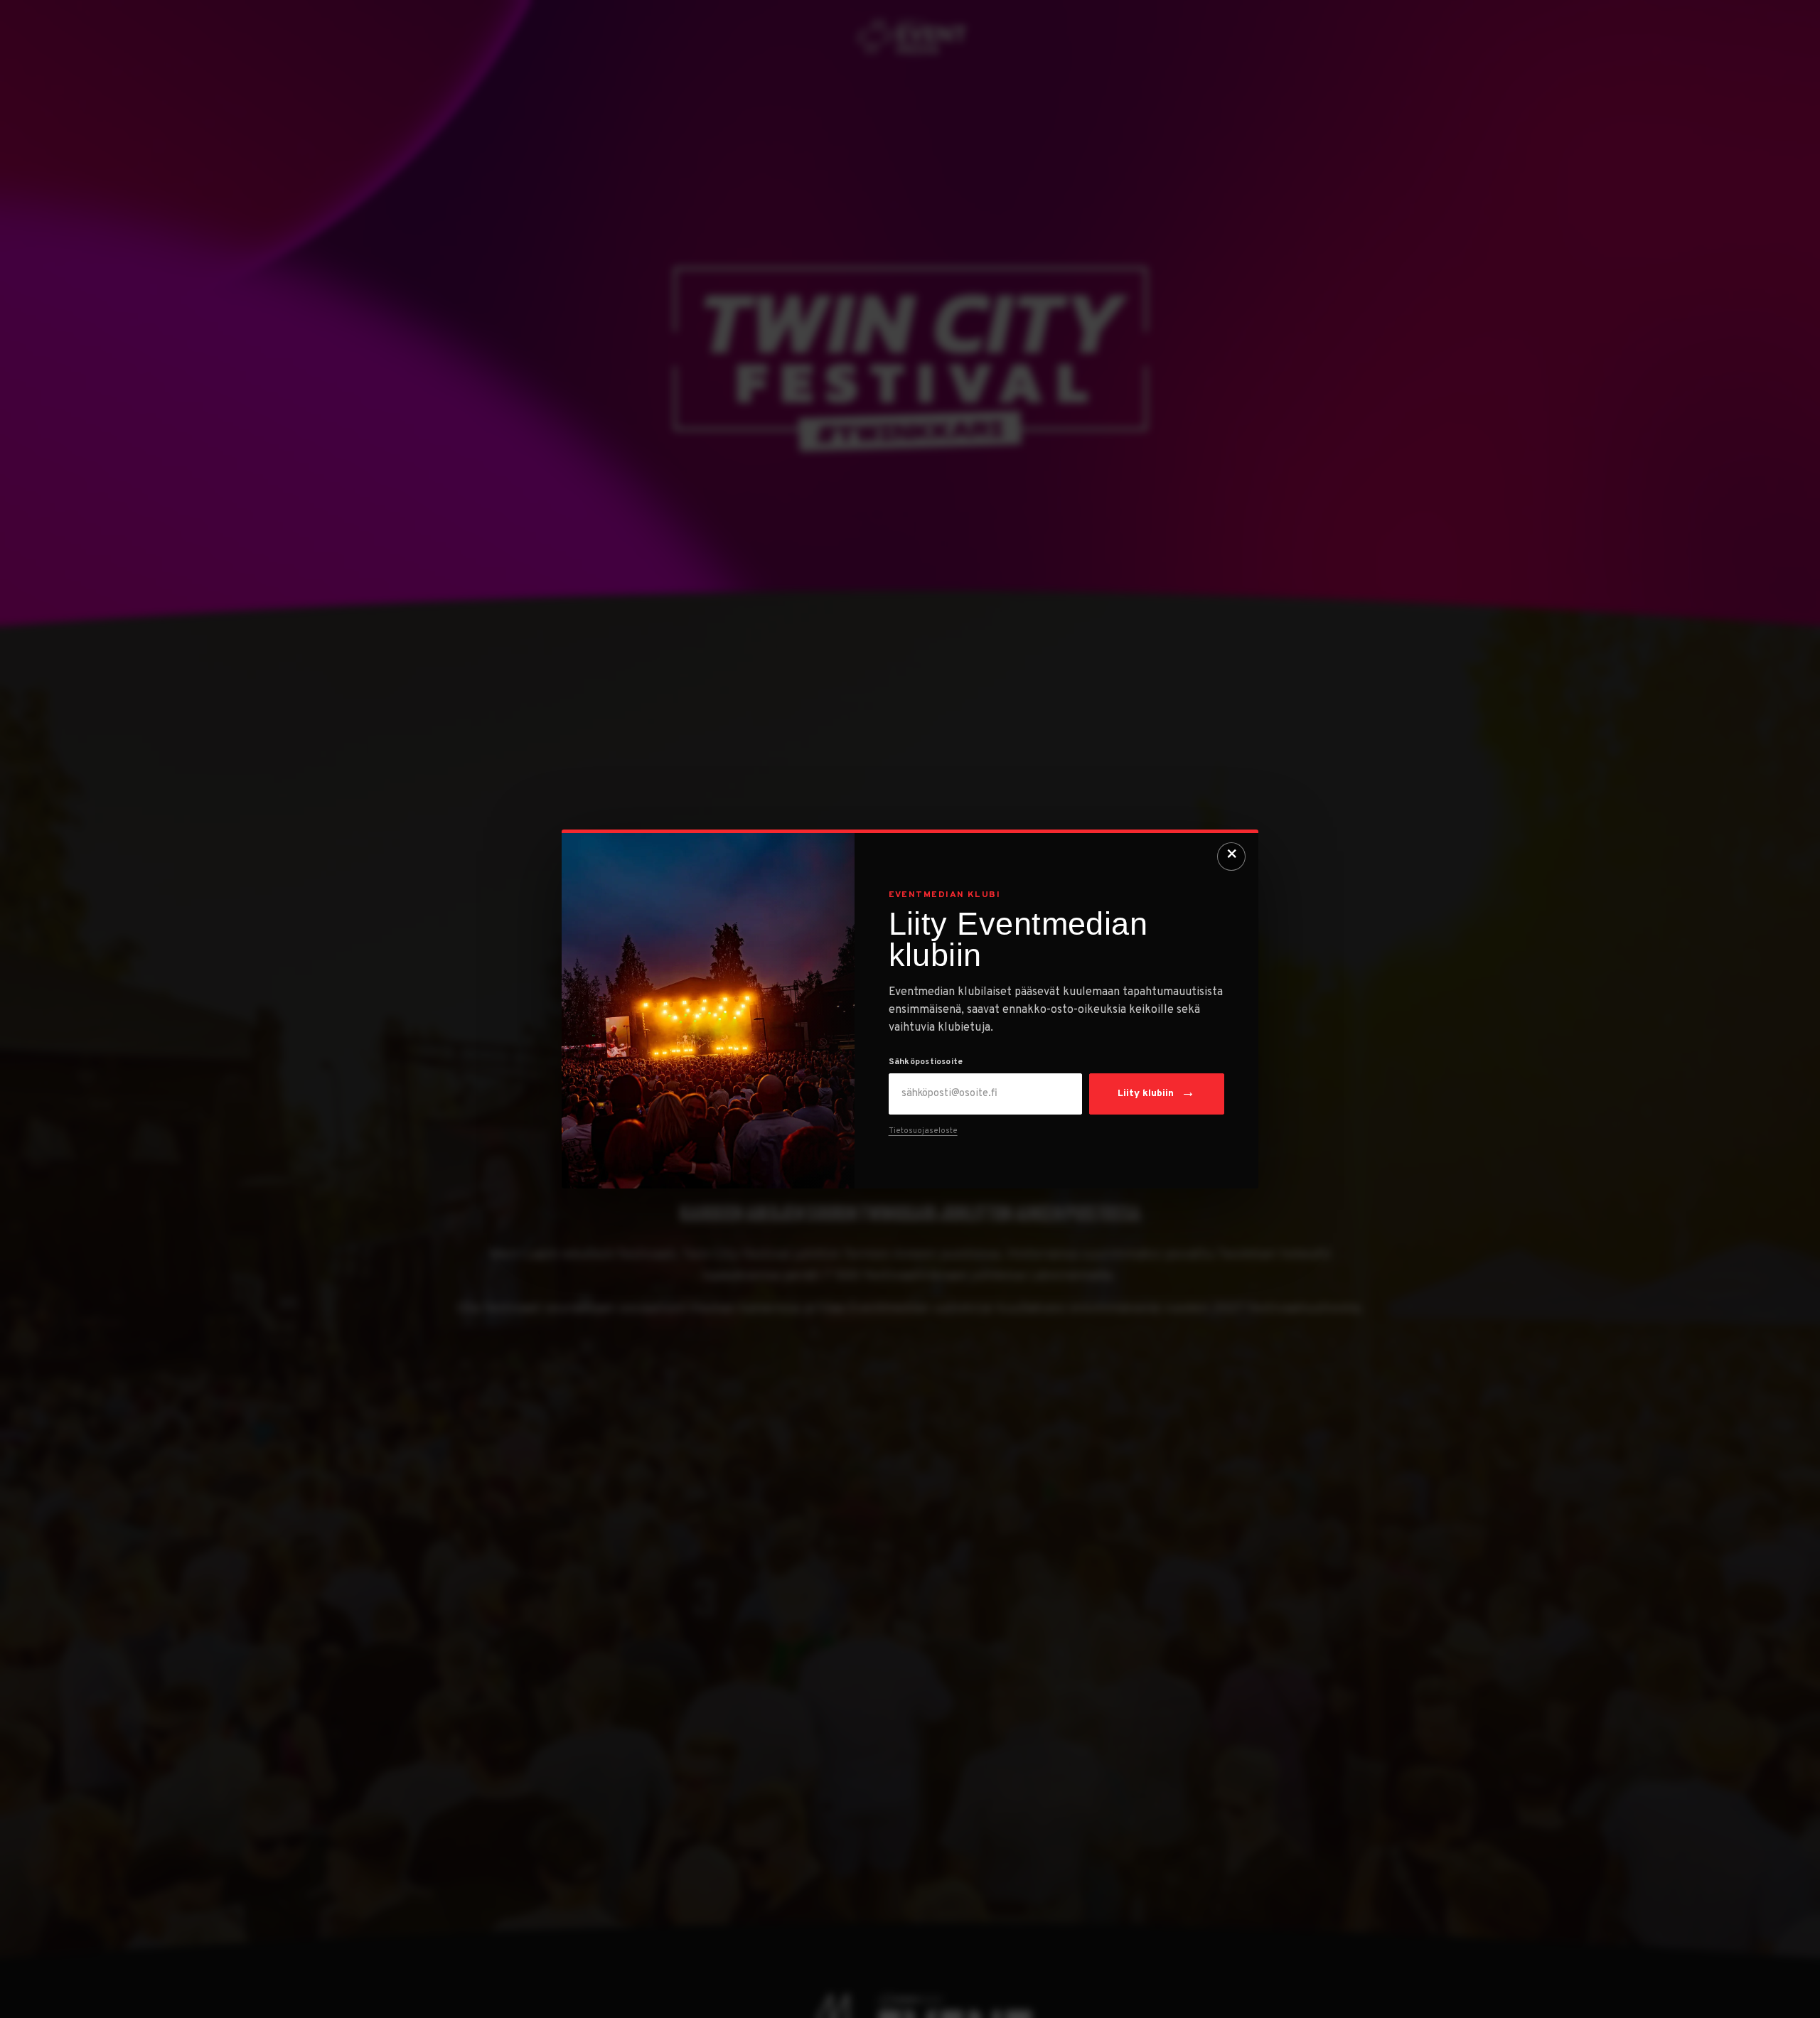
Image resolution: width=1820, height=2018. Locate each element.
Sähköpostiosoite (926, 1062)
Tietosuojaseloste (923, 1131)
